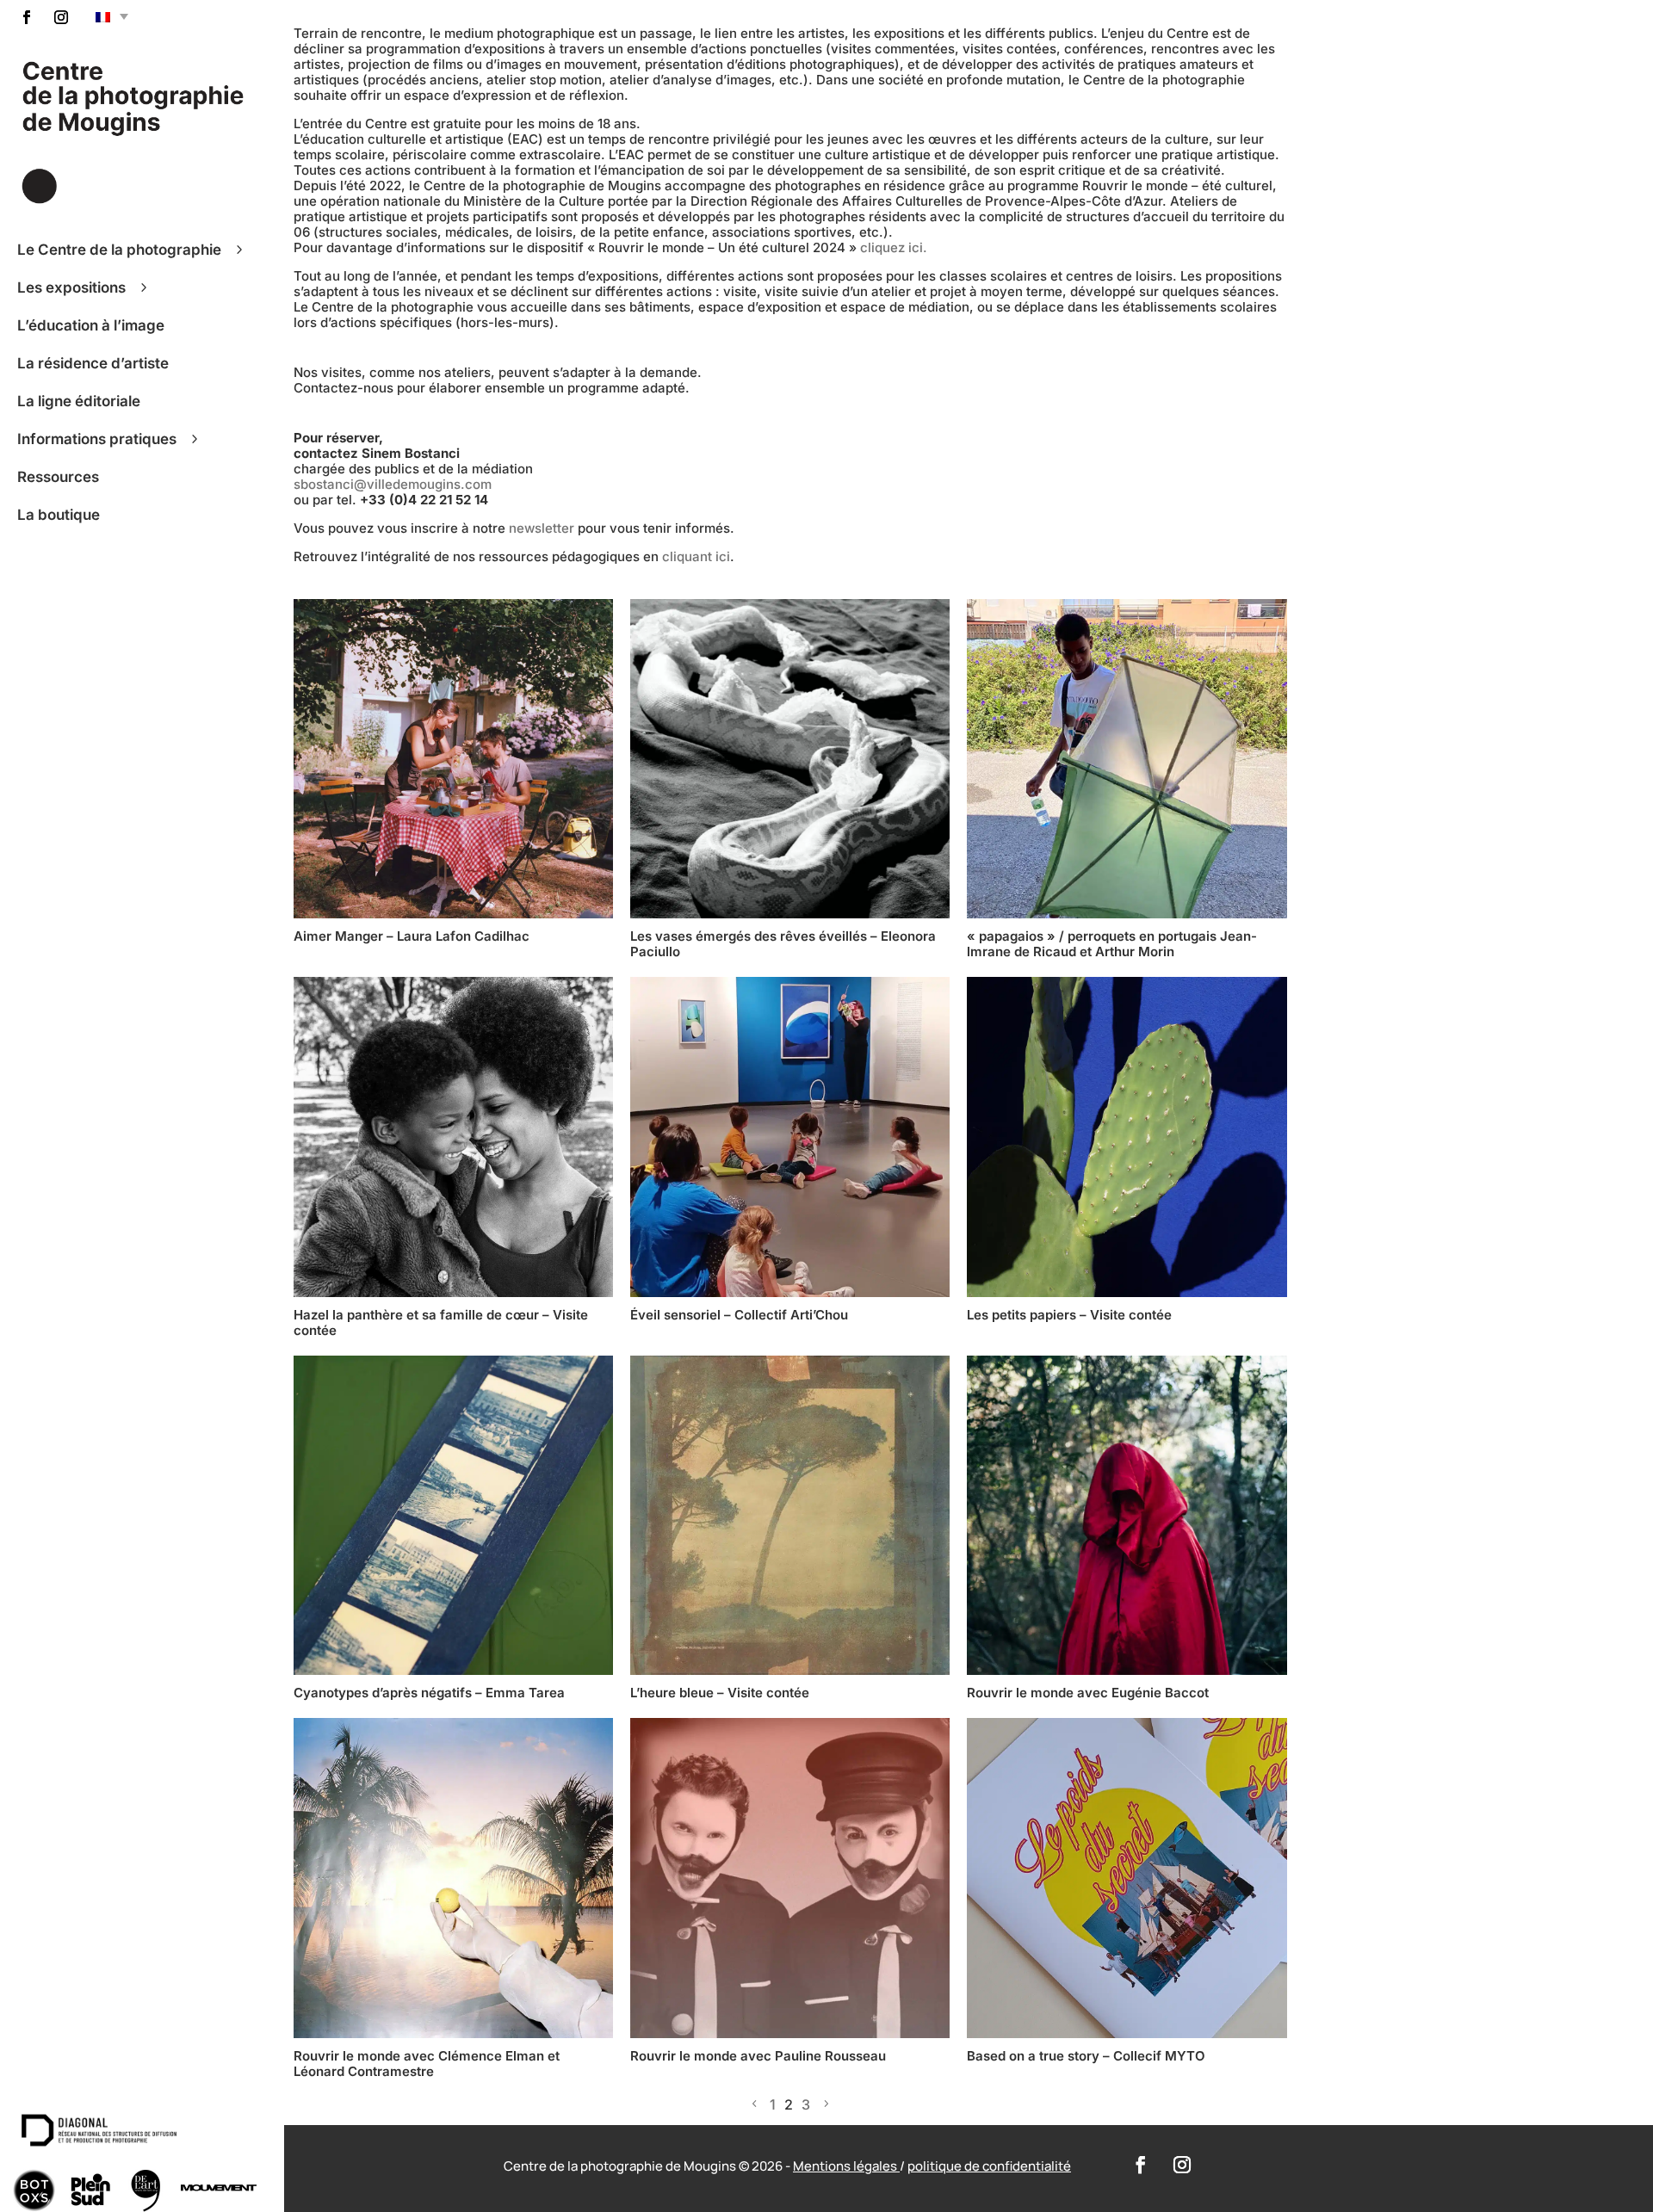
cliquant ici (696, 556)
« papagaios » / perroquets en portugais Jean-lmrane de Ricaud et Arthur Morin (1112, 944)
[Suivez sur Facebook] (27, 17)
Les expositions (71, 291)
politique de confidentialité (989, 2166)
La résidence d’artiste (93, 367)
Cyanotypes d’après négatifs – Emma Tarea (429, 1693)
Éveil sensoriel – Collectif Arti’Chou (739, 1315)
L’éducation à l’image (91, 329)
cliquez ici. (894, 247)
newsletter (542, 528)
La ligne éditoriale (79, 405)
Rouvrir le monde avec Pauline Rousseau (758, 2056)
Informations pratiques (97, 442)
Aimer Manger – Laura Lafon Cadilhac (412, 936)
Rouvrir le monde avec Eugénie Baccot (1090, 1693)
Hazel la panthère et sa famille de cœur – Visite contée (441, 1322)
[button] (112, 16)
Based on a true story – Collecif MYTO (1086, 2056)
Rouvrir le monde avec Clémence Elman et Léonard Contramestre (427, 2064)
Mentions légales (846, 2166)
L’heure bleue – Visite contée (720, 1693)
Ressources (58, 480)
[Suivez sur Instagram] (61, 17)
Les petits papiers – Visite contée (1069, 1315)
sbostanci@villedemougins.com (393, 484)
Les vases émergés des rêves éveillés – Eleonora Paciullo (783, 944)
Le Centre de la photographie (119, 253)
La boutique (59, 518)
